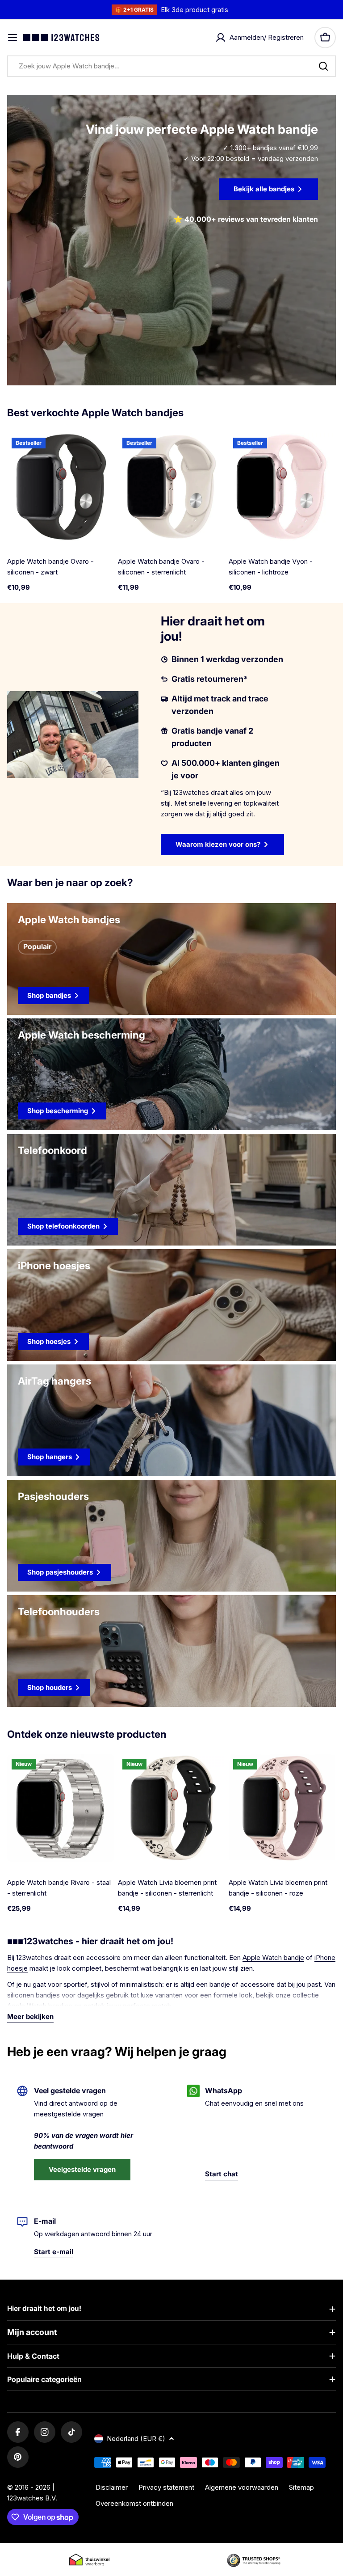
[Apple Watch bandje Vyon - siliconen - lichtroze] (282, 487)
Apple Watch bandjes (40, 2006)
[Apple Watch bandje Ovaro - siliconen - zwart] (61, 487)
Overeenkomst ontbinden (134, 2503)
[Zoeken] (323, 66)
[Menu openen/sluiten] (13, 38)
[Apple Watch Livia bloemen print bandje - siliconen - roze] (282, 1808)
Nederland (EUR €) (136, 2439)
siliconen (21, 1995)
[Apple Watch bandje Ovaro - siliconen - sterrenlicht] (171, 487)
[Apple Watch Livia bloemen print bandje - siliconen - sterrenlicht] (171, 1808)
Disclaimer (112, 2487)
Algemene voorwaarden (242, 2487)
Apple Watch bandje (273, 1957)
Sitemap (301, 2487)
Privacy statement (166, 2487)
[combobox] (171, 66)
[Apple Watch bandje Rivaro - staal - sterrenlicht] (61, 1808)
